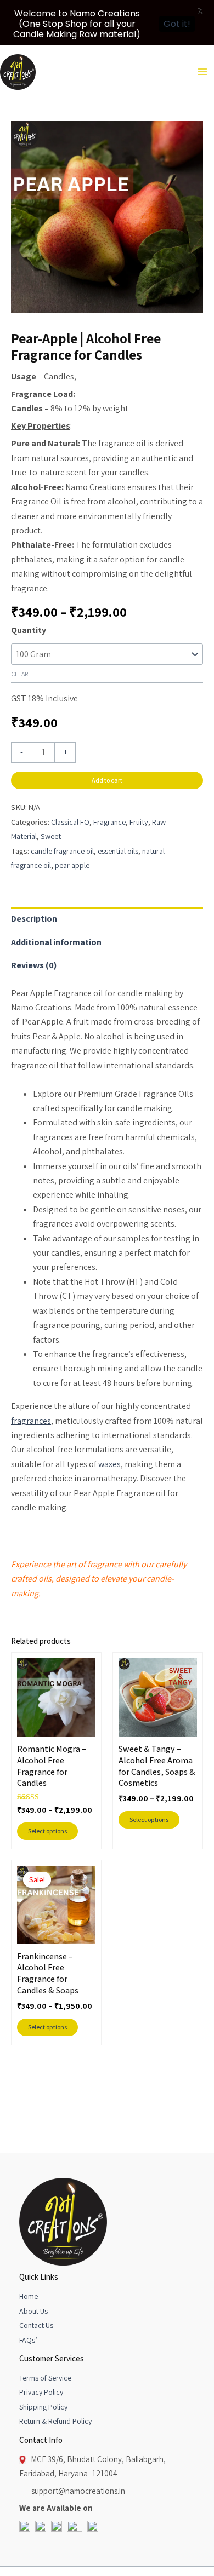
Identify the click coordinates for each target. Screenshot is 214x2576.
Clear (19, 674)
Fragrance (109, 822)
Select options (47, 1831)
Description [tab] (34, 919)
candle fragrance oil (62, 851)
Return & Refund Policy (55, 2421)
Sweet (51, 836)
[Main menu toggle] (202, 72)
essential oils (118, 851)
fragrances (31, 1421)
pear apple (72, 865)
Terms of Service (45, 2378)
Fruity (139, 822)
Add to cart (107, 780)
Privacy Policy (41, 2392)
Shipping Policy (43, 2407)
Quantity (29, 630)
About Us (33, 2311)
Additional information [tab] (56, 942)
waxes (109, 1464)
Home (29, 2296)
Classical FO (70, 822)
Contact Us (36, 2325)
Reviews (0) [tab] (34, 965)
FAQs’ (28, 2340)
